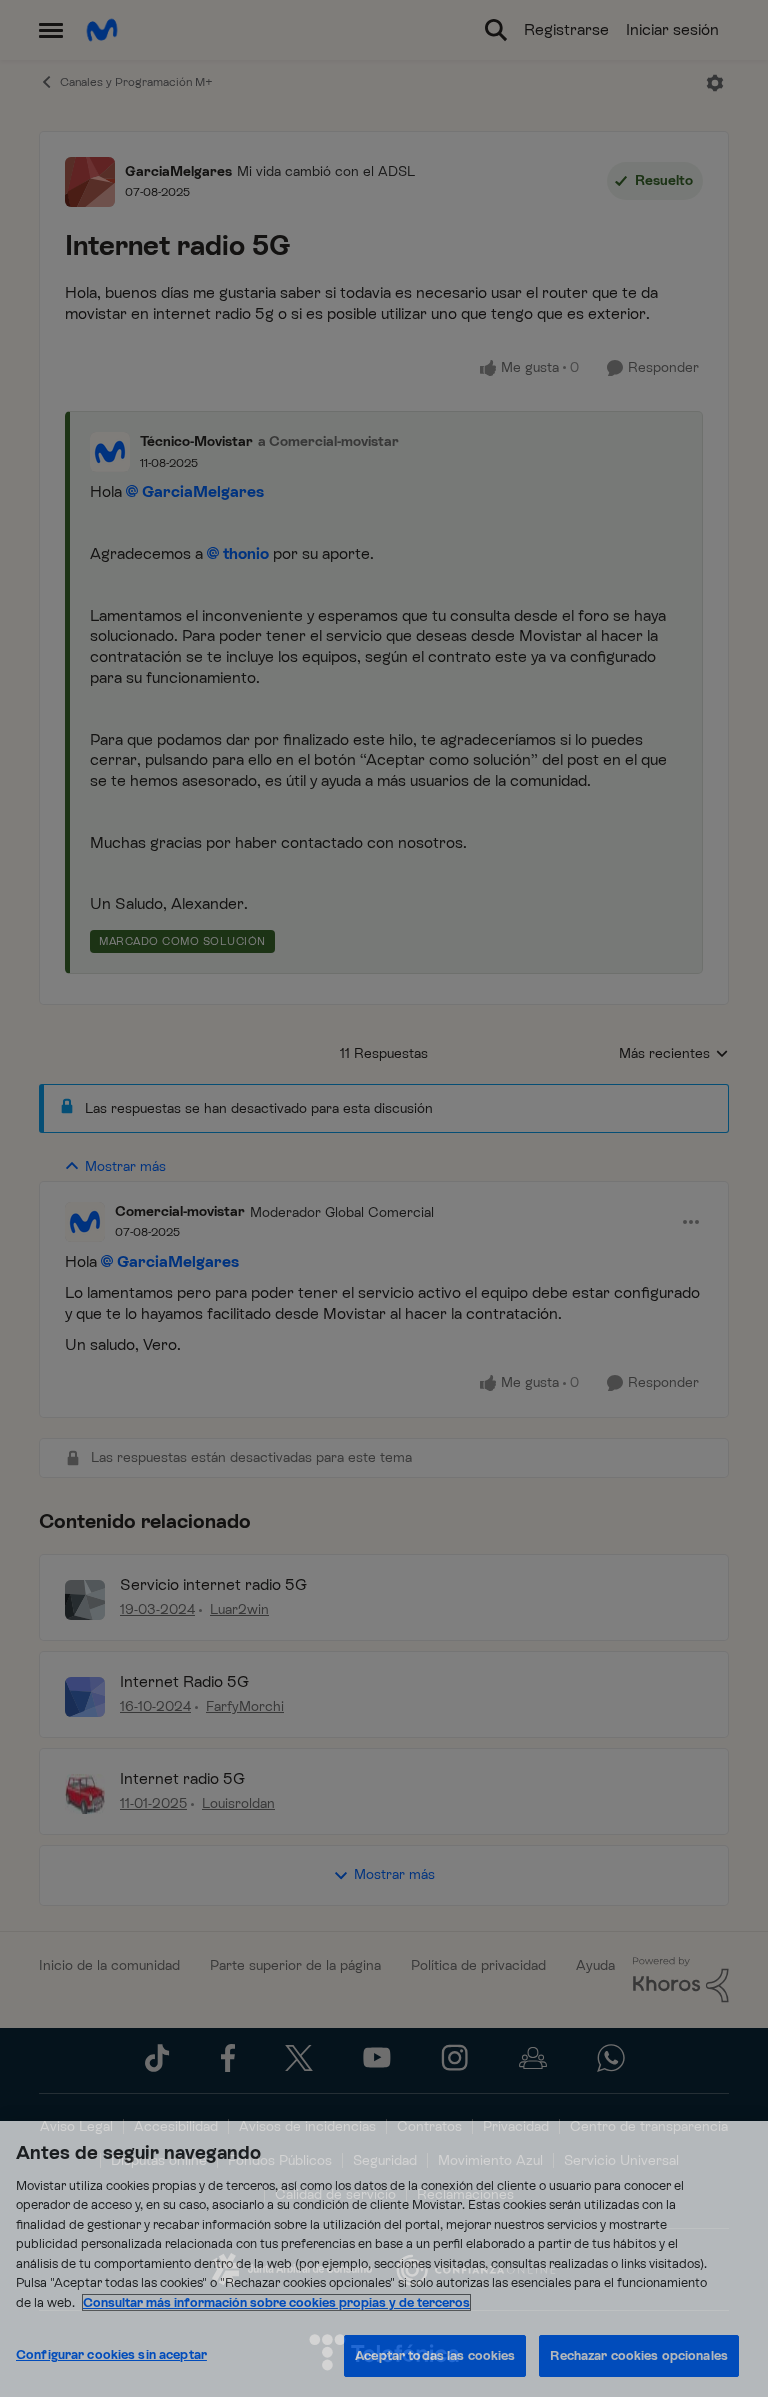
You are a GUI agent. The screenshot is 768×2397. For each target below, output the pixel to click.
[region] (384, 2259)
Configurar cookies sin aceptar (111, 2354)
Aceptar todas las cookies (435, 2355)
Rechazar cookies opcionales (639, 2355)
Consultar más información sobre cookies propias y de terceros (276, 2302)
